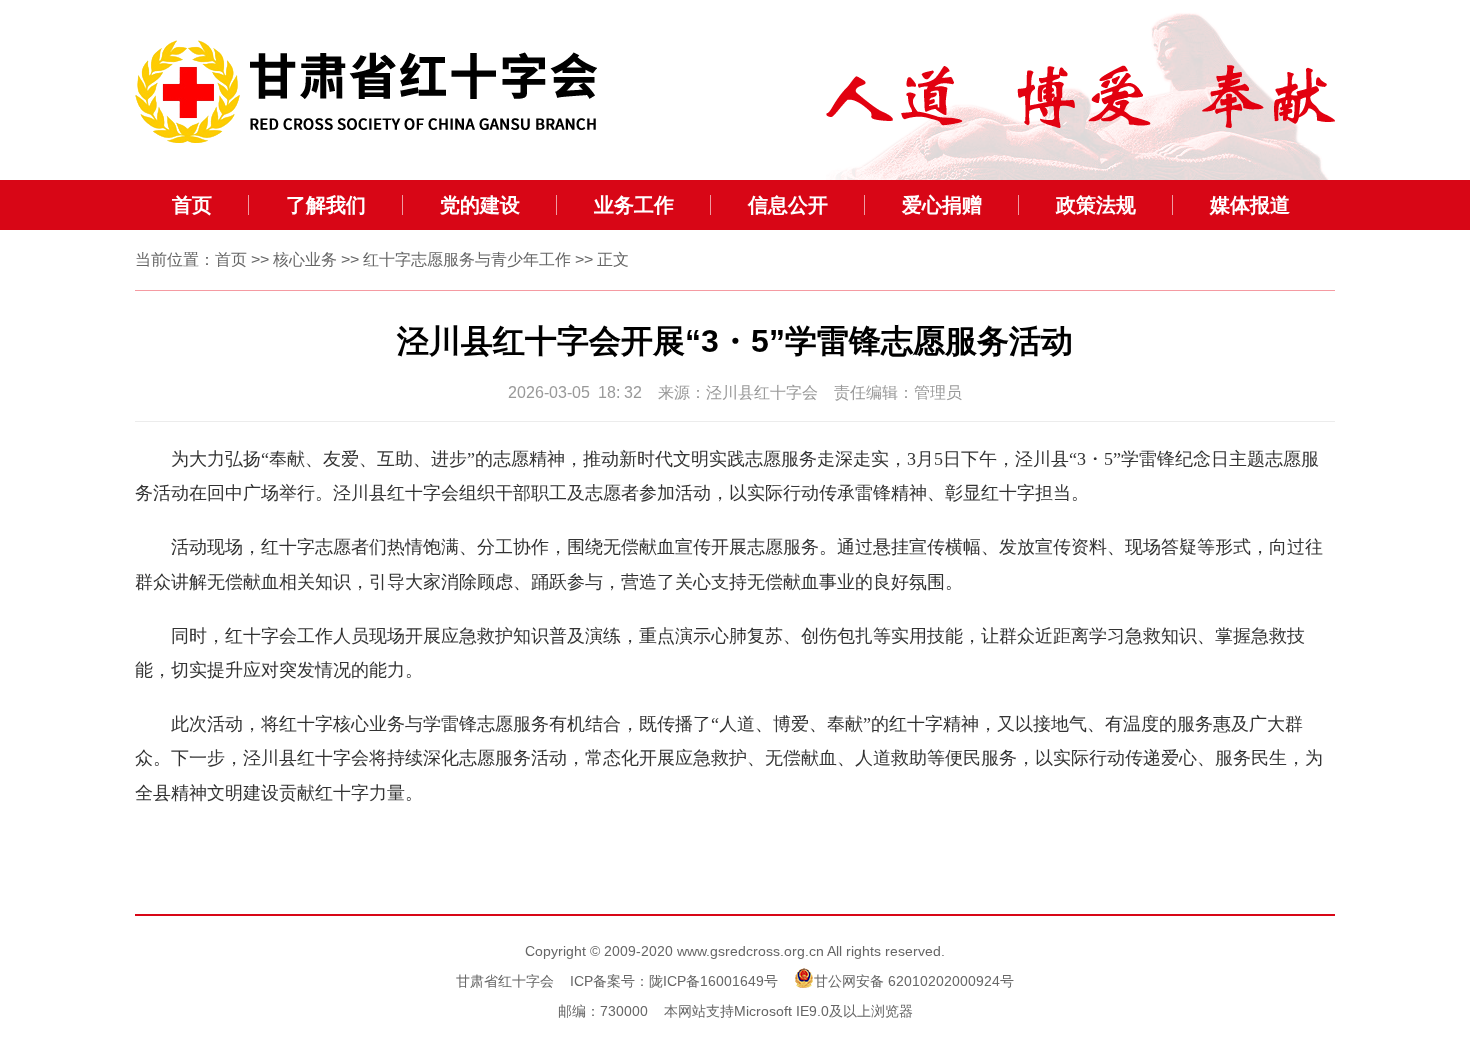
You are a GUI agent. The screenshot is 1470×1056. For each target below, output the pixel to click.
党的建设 (480, 205)
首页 (192, 205)
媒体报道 (1250, 205)
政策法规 (1096, 205)
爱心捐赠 (942, 205)
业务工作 (634, 205)
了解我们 (326, 205)
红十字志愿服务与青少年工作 (467, 259)
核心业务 (305, 259)
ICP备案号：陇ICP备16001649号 (674, 981)
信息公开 (788, 205)
